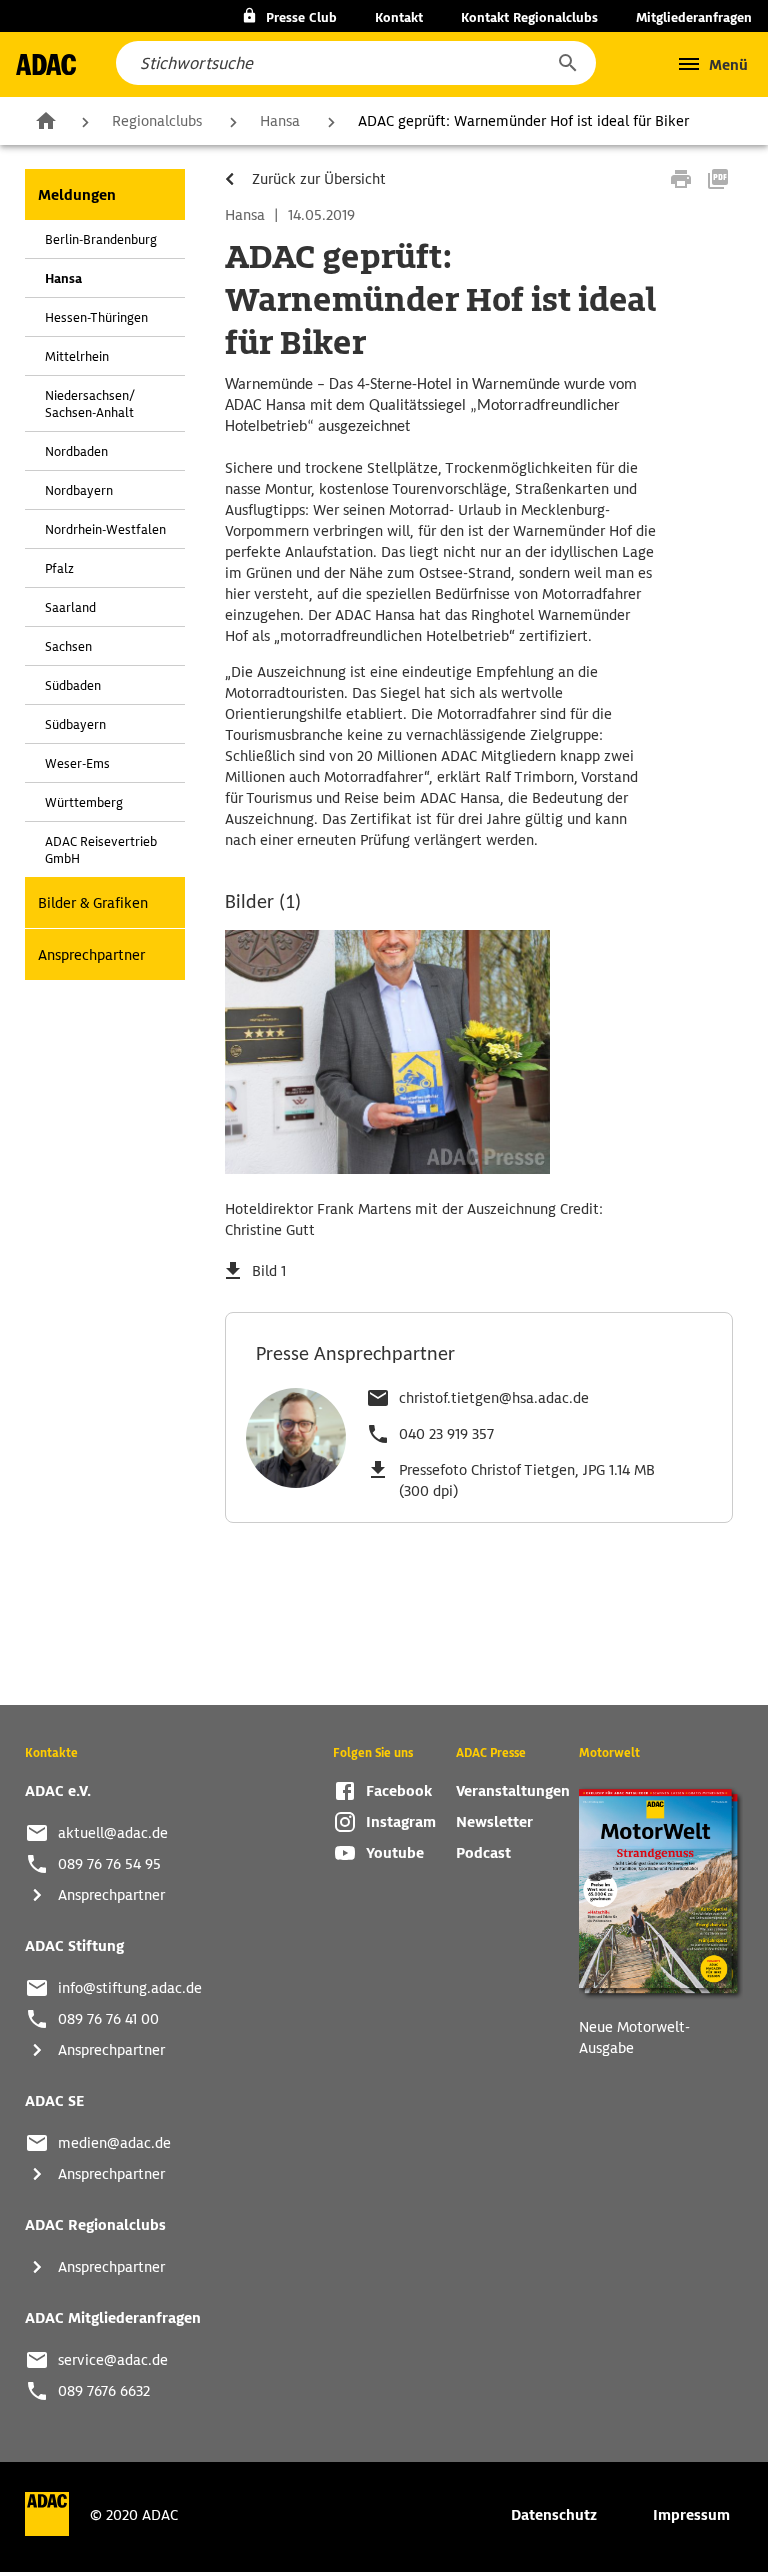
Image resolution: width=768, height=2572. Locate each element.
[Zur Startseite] (46, 64)
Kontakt (399, 17)
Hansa (280, 121)
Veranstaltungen (513, 1791)
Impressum (691, 2515)
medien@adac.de (114, 2143)
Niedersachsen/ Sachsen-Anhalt (90, 404)
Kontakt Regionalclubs (529, 17)
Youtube (395, 1853)
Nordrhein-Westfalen (105, 529)
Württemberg (84, 802)
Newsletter (494, 1822)
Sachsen (68, 646)
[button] (567, 63)
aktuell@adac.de (113, 1833)
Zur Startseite (46, 120)
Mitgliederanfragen (694, 17)
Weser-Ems (77, 763)
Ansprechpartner (91, 955)
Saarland (70, 607)
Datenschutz (554, 2515)
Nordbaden (76, 451)
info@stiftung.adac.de (130, 1988)
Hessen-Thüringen (96, 317)
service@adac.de (113, 2360)
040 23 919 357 (446, 1434)
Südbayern (75, 724)
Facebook (399, 1791)
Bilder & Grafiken (93, 903)
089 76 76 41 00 (108, 2019)
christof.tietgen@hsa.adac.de (494, 1398)
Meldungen (77, 195)
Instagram (401, 1822)
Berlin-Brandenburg (101, 239)
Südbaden (73, 685)
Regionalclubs (157, 121)
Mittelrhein (77, 356)
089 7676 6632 (104, 2391)
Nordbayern (79, 490)
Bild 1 (269, 1271)
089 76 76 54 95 (109, 1864)
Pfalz (59, 568)
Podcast (483, 1853)
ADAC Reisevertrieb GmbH (101, 850)
